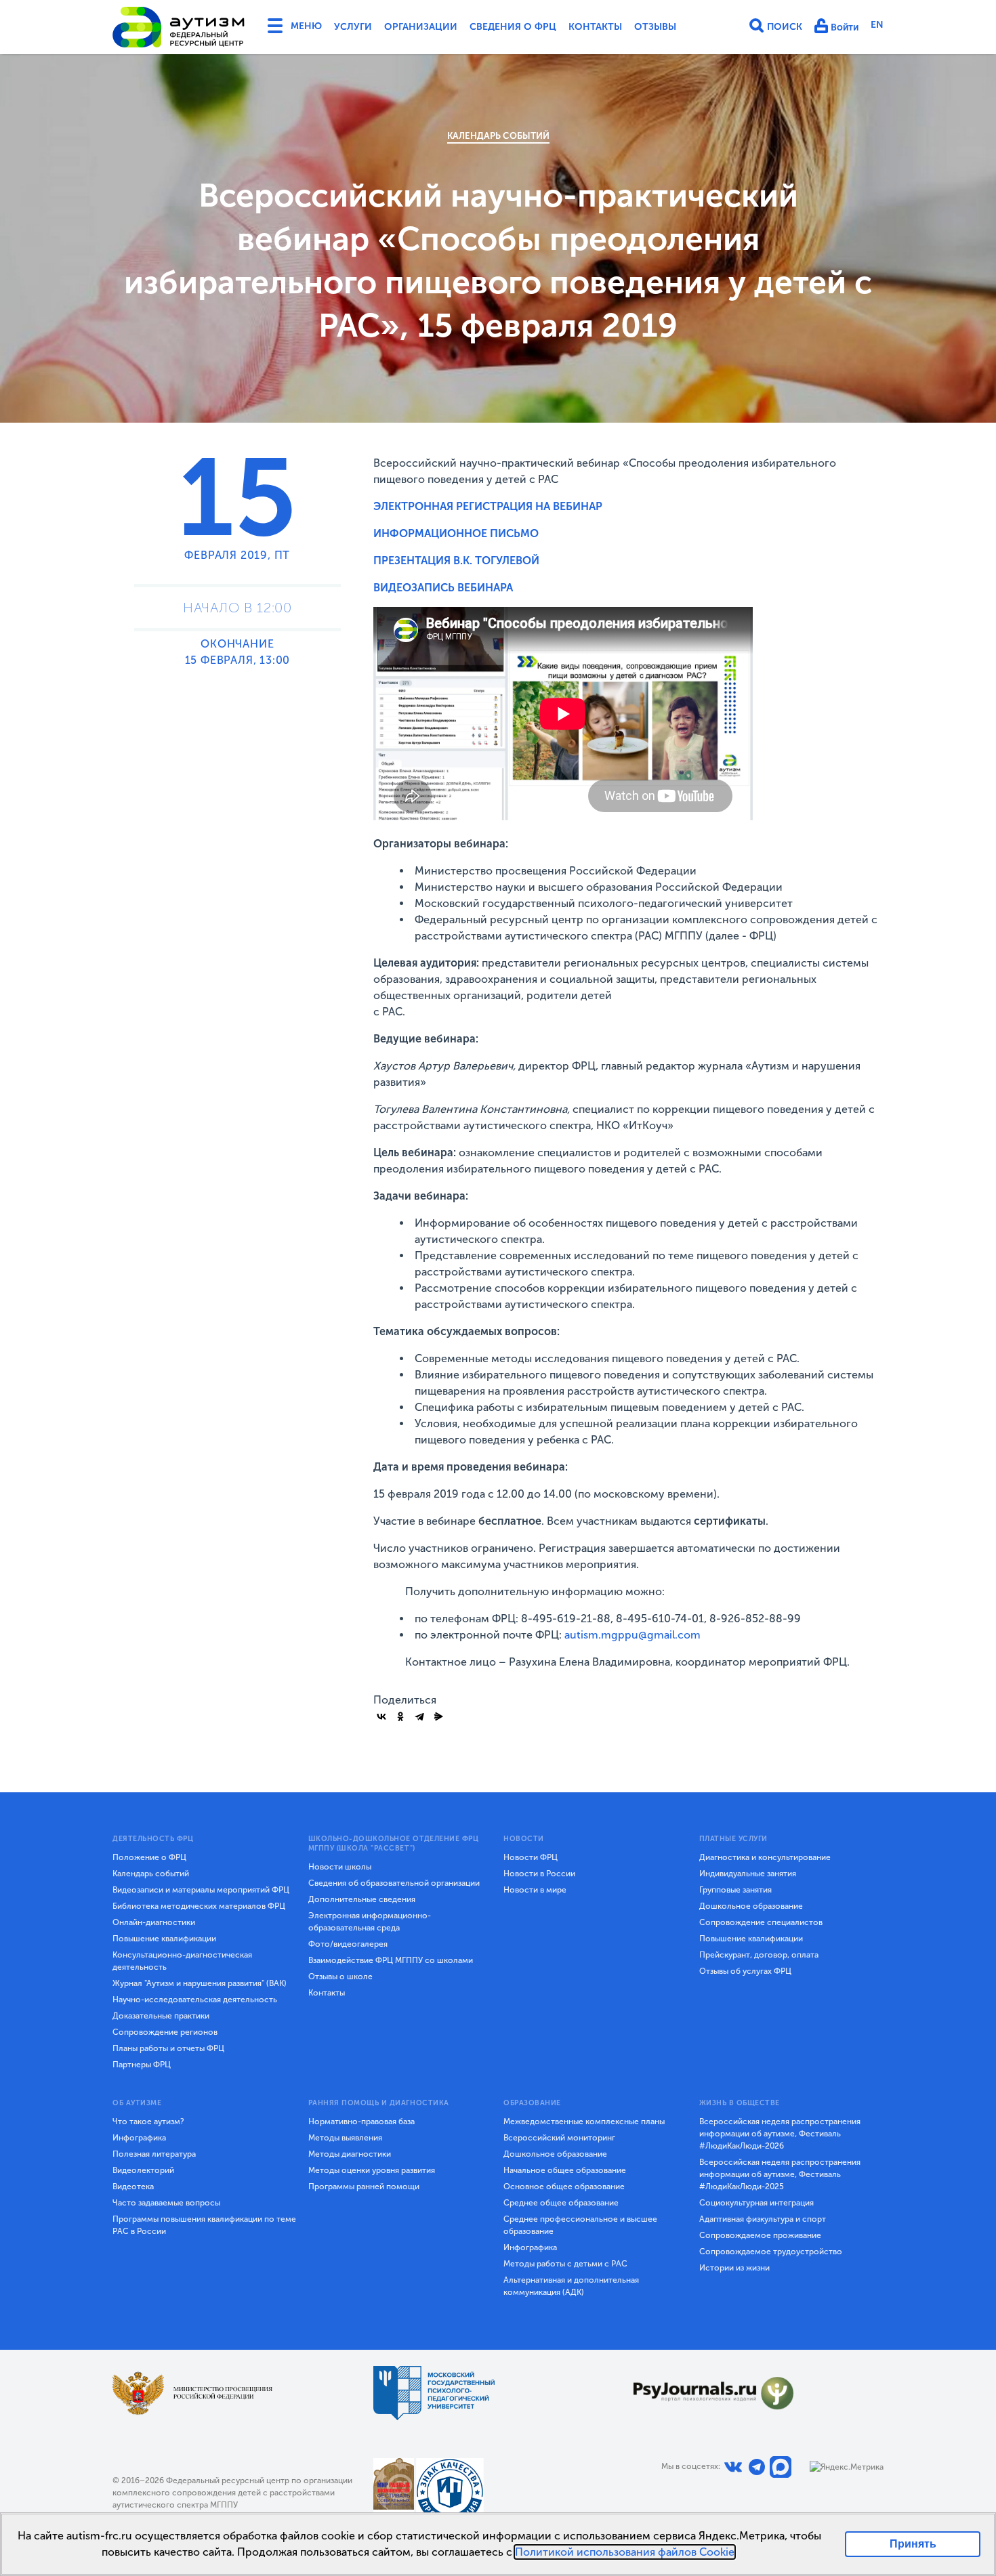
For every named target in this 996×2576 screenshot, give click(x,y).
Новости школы (340, 1867)
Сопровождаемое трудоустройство (771, 2252)
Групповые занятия (735, 1890)
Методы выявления (345, 2138)
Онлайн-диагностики (154, 1922)
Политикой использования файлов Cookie (625, 2552)
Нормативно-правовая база (361, 2121)
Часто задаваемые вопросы (166, 2203)
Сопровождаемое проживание (760, 2235)
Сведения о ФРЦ (513, 27)
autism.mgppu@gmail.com (632, 1635)
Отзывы (655, 27)
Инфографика (139, 2138)
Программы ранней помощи (364, 2187)
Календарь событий (498, 136)
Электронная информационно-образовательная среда (370, 1922)
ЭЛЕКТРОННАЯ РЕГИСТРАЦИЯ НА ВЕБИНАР (488, 506)
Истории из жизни (734, 2268)
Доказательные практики (161, 2016)
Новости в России (539, 1874)
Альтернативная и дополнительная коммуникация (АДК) (571, 2286)
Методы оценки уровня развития (372, 2170)
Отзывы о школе (340, 1977)
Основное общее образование (564, 2187)
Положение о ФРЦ (149, 1857)
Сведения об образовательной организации (394, 1883)
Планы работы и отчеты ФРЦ (168, 2048)
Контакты (595, 27)
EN (877, 25)
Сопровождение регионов (165, 2032)
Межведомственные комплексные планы (584, 2121)
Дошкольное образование (751, 1906)
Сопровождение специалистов (761, 1922)
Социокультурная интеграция (756, 2203)
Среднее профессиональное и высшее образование (580, 2225)
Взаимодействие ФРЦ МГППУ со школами (391, 1960)
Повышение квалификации (164, 1939)
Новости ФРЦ (531, 1857)
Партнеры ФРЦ (142, 2065)
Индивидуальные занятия (748, 1874)
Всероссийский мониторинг (559, 2138)
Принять (913, 2544)
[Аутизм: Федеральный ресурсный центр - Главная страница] (179, 27)
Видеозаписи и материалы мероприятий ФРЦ (201, 1890)
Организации (421, 27)
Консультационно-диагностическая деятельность (182, 1961)
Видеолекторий (143, 2170)
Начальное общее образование (565, 2170)
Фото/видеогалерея (348, 1944)
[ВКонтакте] (381, 1716)
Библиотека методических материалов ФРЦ (199, 1906)
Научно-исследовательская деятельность (195, 2000)
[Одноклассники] (400, 1716)
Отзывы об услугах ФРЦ (745, 1971)
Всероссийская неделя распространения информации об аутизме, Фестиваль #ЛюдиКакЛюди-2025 (780, 2174)
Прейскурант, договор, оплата (759, 1955)
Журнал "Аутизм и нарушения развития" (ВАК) (200, 1983)
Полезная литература (154, 2154)
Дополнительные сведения (362, 1899)
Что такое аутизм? (148, 2121)
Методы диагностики (350, 2154)
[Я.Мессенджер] (438, 1716)
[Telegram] (419, 1716)
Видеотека (133, 2187)
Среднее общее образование (561, 2203)
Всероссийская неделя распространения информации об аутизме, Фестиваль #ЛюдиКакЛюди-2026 (780, 2134)
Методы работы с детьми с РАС (565, 2264)
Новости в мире (535, 1890)
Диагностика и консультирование (765, 1857)
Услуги (353, 27)
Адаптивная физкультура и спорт (763, 2219)
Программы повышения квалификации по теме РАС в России (204, 2225)
